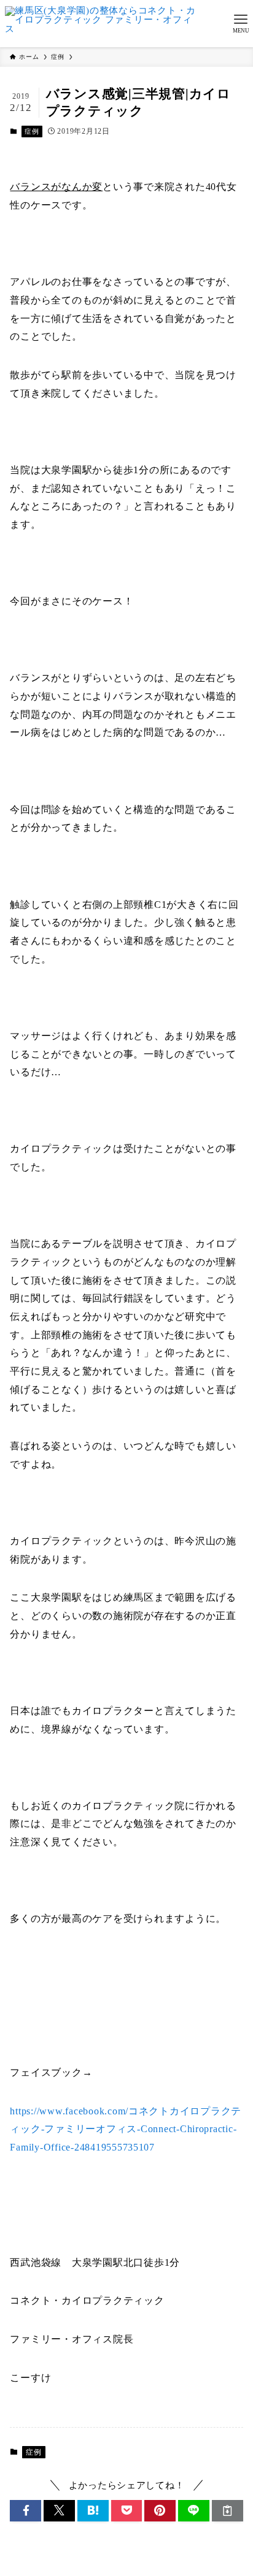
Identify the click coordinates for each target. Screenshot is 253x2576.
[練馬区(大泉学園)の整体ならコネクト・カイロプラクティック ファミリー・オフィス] (102, 24)
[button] (25, 2511)
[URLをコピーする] (228, 2511)
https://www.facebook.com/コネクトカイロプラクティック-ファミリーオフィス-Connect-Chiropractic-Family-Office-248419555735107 (126, 2129)
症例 (32, 131)
